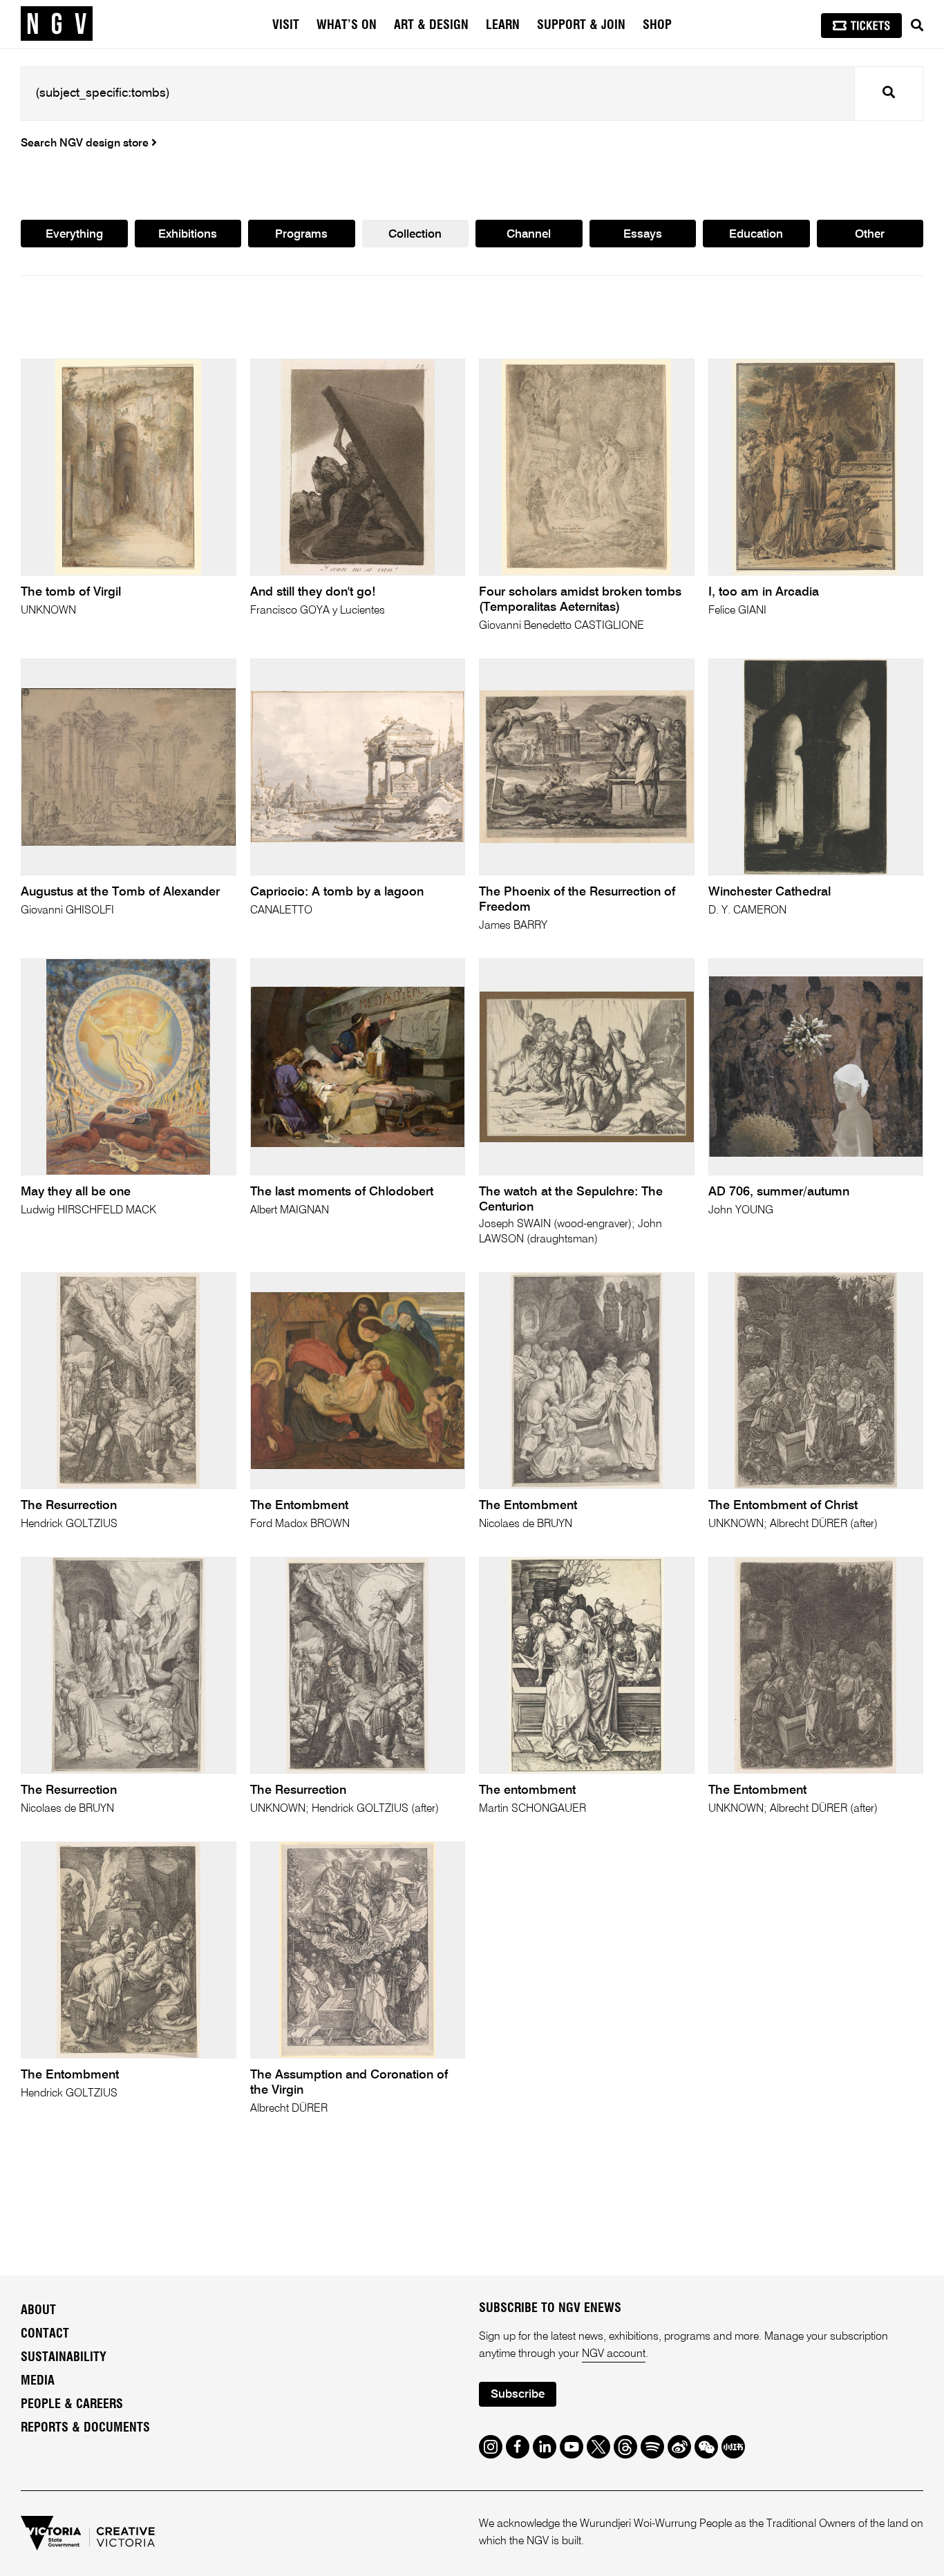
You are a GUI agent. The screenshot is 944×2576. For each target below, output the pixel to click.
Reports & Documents (85, 2428)
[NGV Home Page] (57, 24)
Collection (415, 235)
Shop (657, 26)
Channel (529, 235)
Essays (643, 235)
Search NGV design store (86, 144)
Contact (45, 2334)
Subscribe (518, 2395)
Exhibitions (188, 235)
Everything (74, 235)
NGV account (614, 2354)
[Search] (917, 26)
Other (870, 235)
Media (38, 2381)
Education (756, 235)
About (38, 2311)
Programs (301, 235)
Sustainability (64, 2358)
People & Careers (72, 2405)
